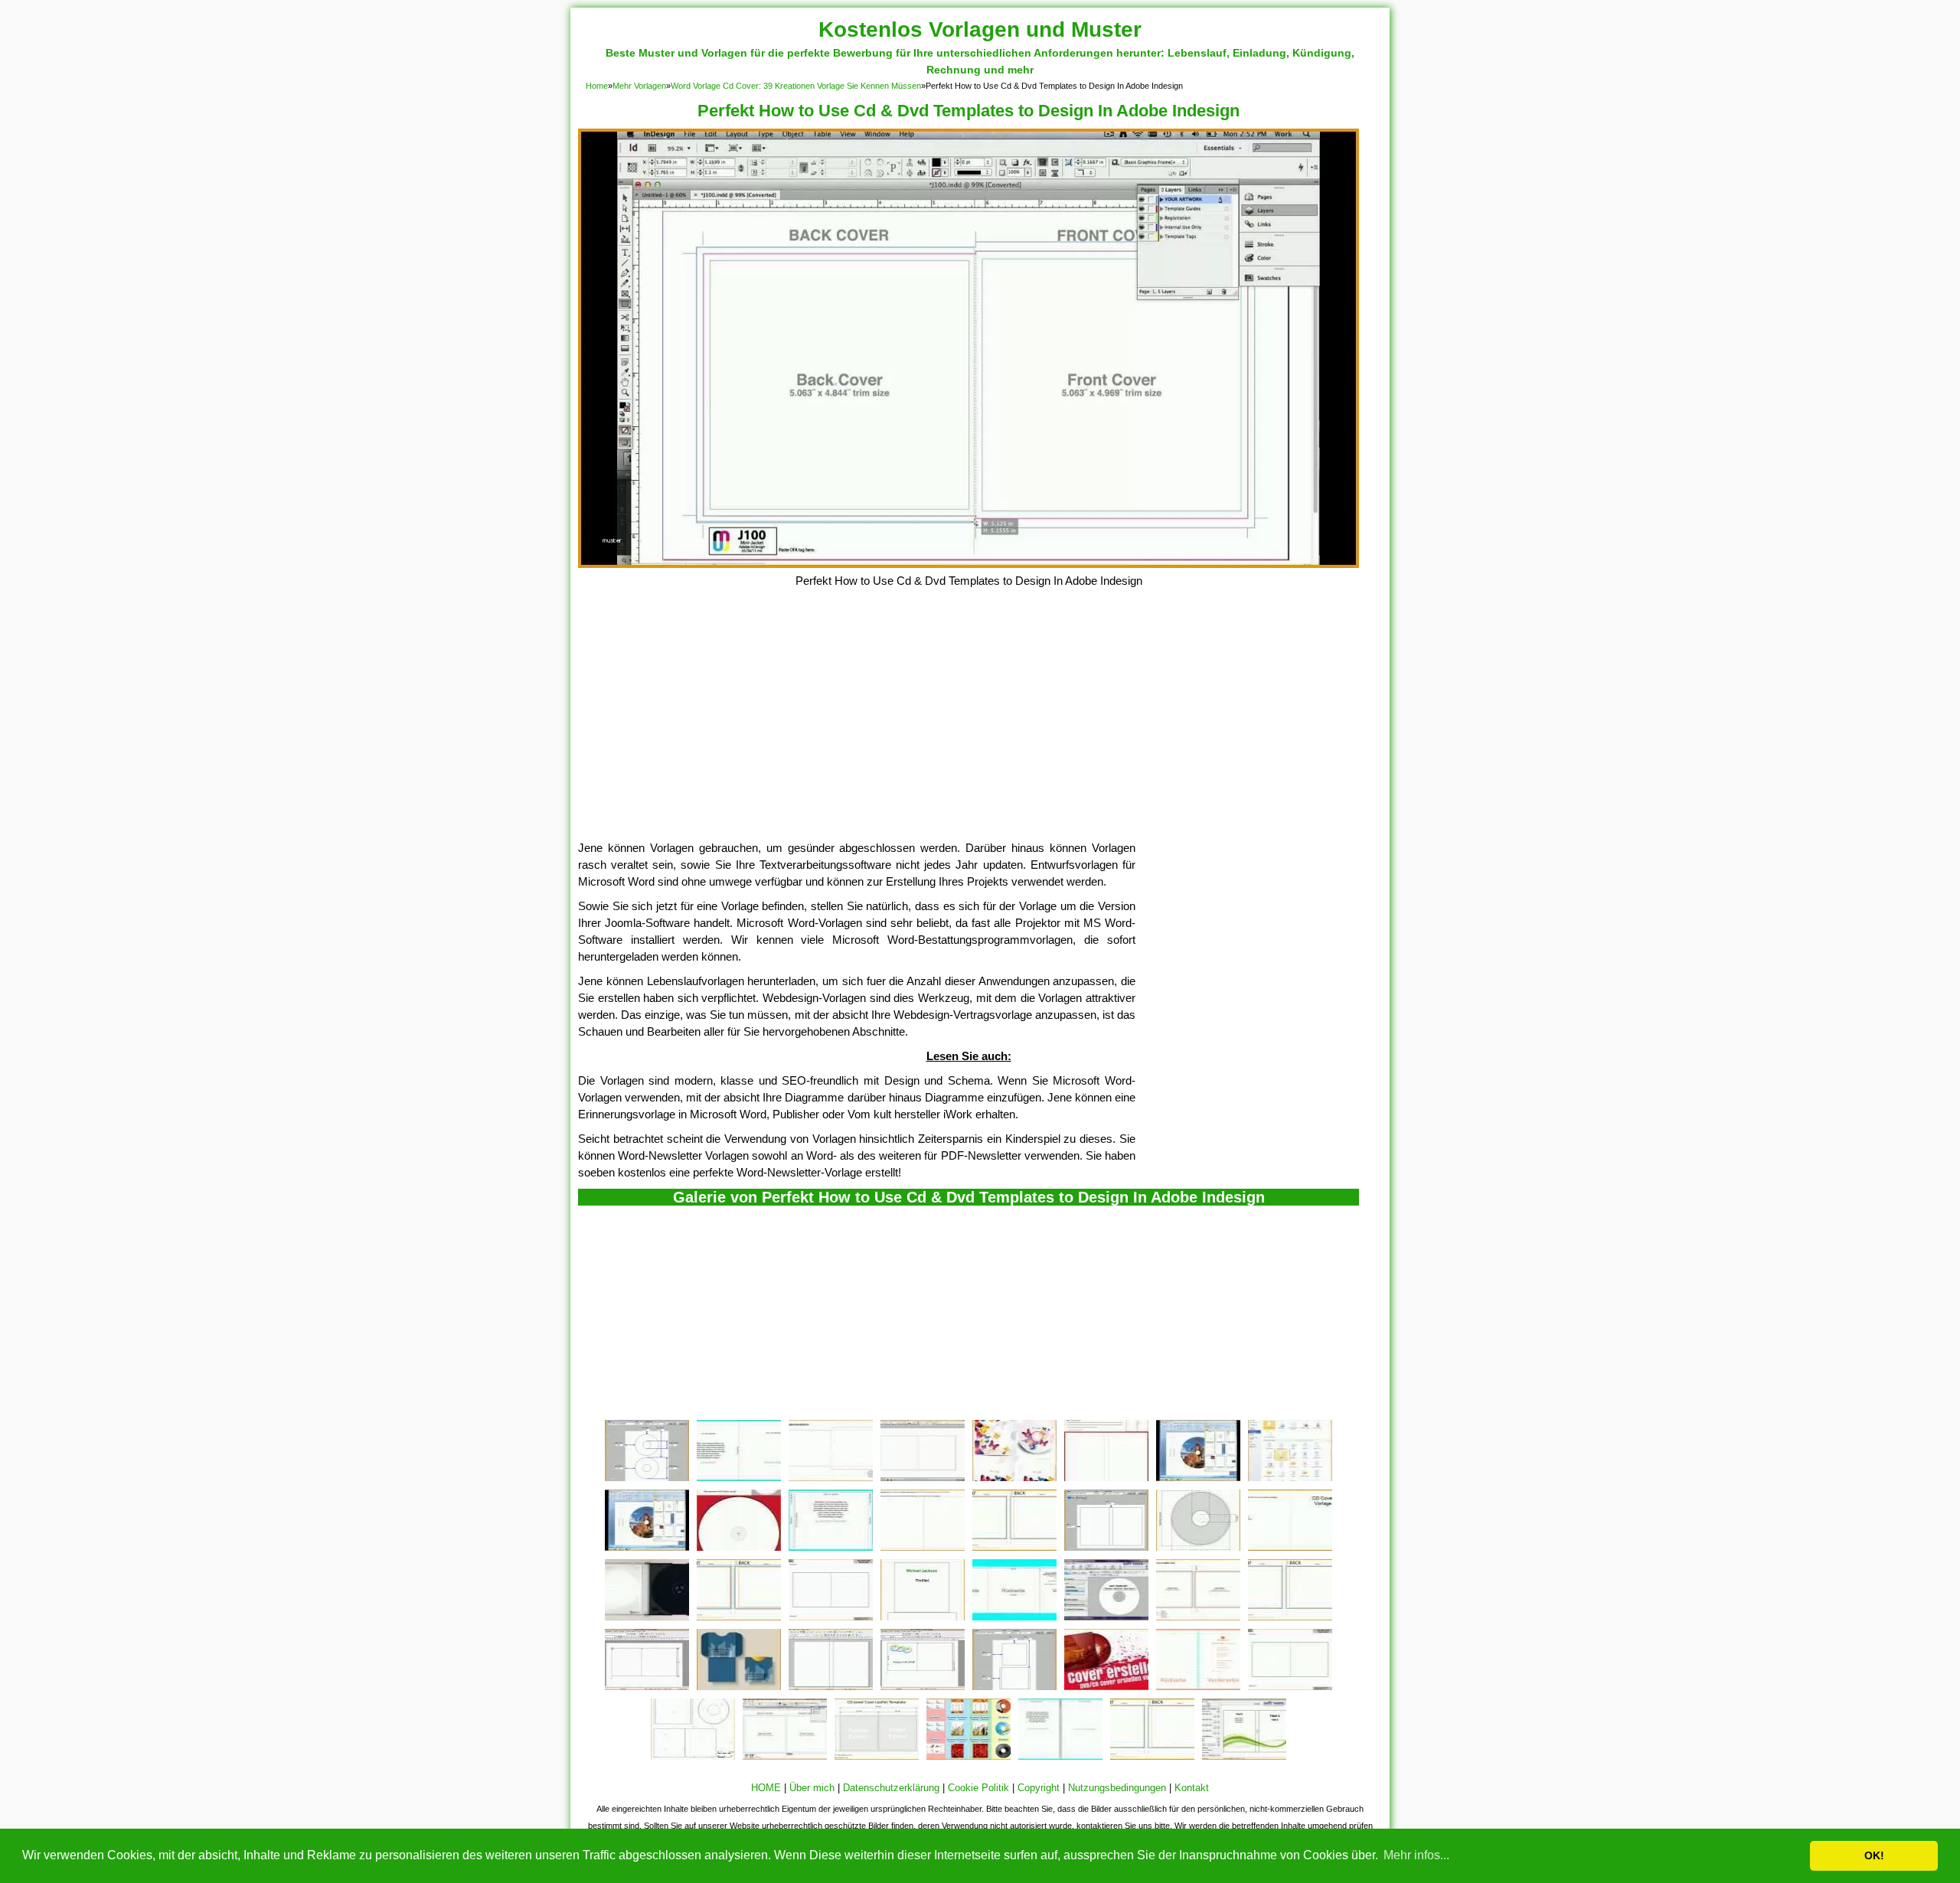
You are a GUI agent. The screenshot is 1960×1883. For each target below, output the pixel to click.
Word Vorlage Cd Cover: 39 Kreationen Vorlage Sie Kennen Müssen (796, 86)
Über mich (812, 1788)
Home (597, 86)
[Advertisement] (969, 725)
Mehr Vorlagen (639, 86)
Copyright (1039, 1788)
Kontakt (1192, 1788)
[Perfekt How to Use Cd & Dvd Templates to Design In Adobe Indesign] (969, 564)
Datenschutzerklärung (891, 1788)
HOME (766, 1788)
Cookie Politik (978, 1788)
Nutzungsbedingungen (1117, 1788)
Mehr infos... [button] (1416, 1855)
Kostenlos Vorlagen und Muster (980, 29)
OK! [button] (1874, 1855)
